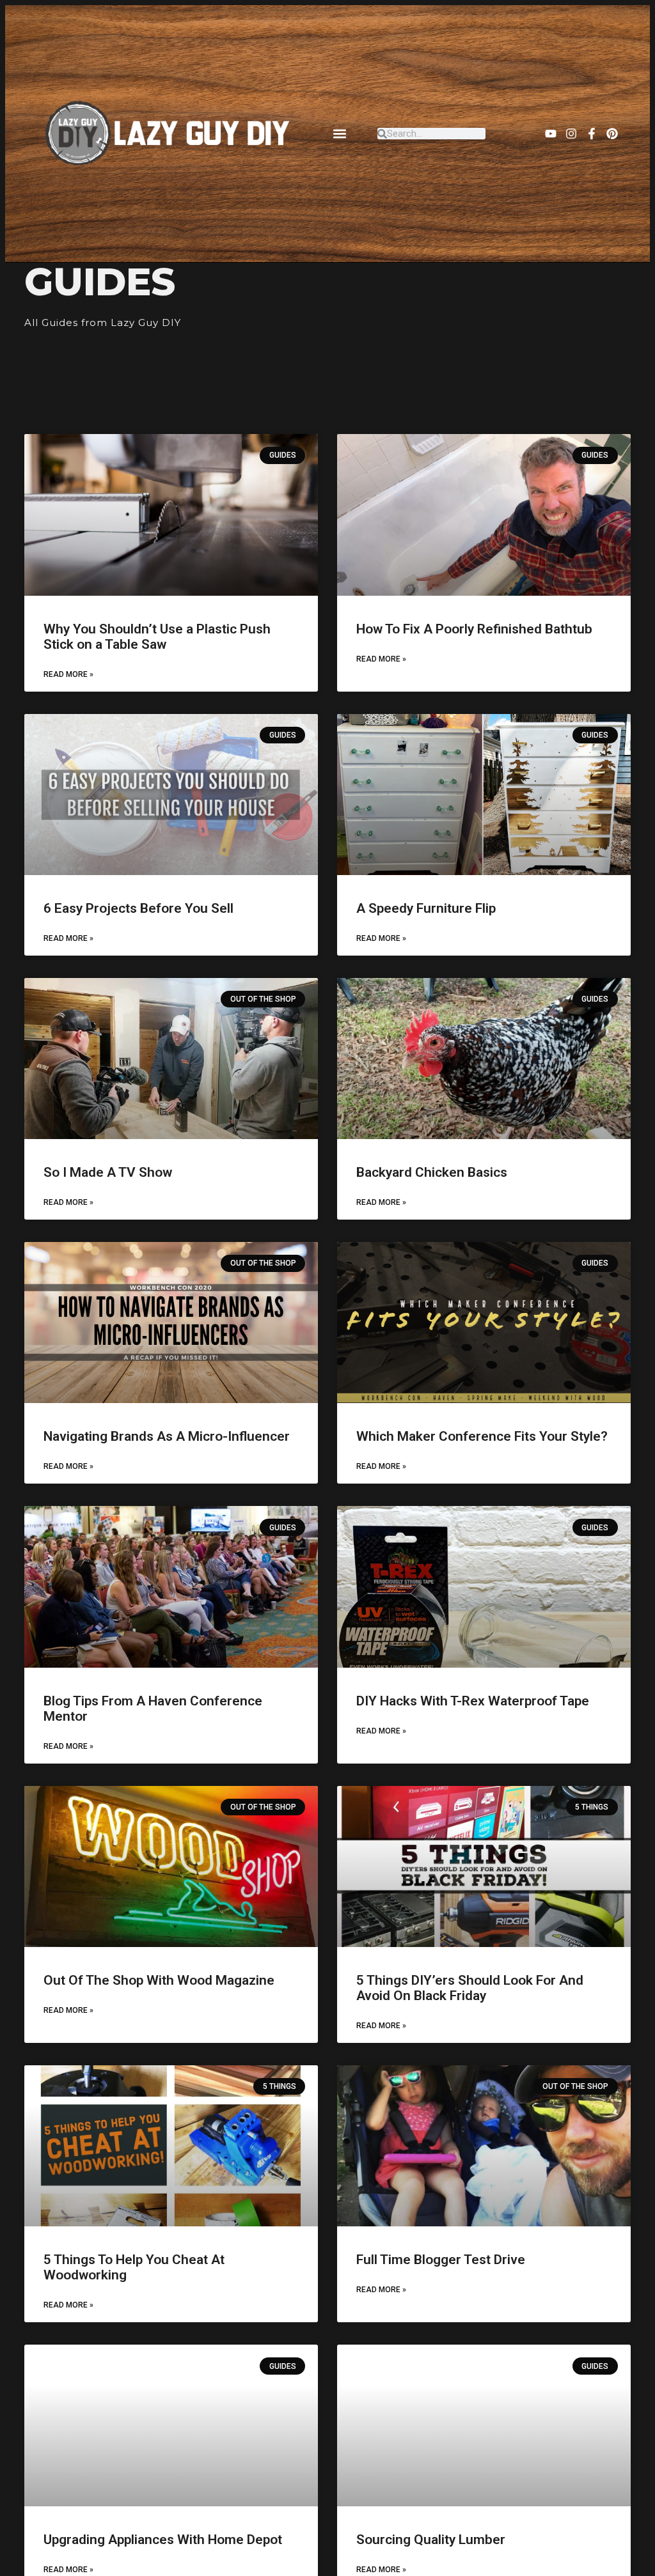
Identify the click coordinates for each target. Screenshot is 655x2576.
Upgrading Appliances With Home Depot (163, 2540)
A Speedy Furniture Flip (426, 908)
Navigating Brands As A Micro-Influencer (167, 1436)
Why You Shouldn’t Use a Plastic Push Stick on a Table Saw (157, 637)
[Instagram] (571, 134)
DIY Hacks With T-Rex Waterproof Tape (473, 1701)
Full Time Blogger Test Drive (441, 2260)
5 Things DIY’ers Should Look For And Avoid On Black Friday (470, 1988)
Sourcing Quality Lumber (431, 2540)
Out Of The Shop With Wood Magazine (159, 1980)
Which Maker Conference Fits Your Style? (482, 1436)
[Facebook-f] (592, 134)
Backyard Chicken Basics (432, 1172)
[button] (340, 134)
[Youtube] (551, 134)
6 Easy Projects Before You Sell (138, 908)
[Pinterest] (612, 134)
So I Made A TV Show (108, 1172)
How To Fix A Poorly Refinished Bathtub (474, 629)
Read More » (68, 674)
